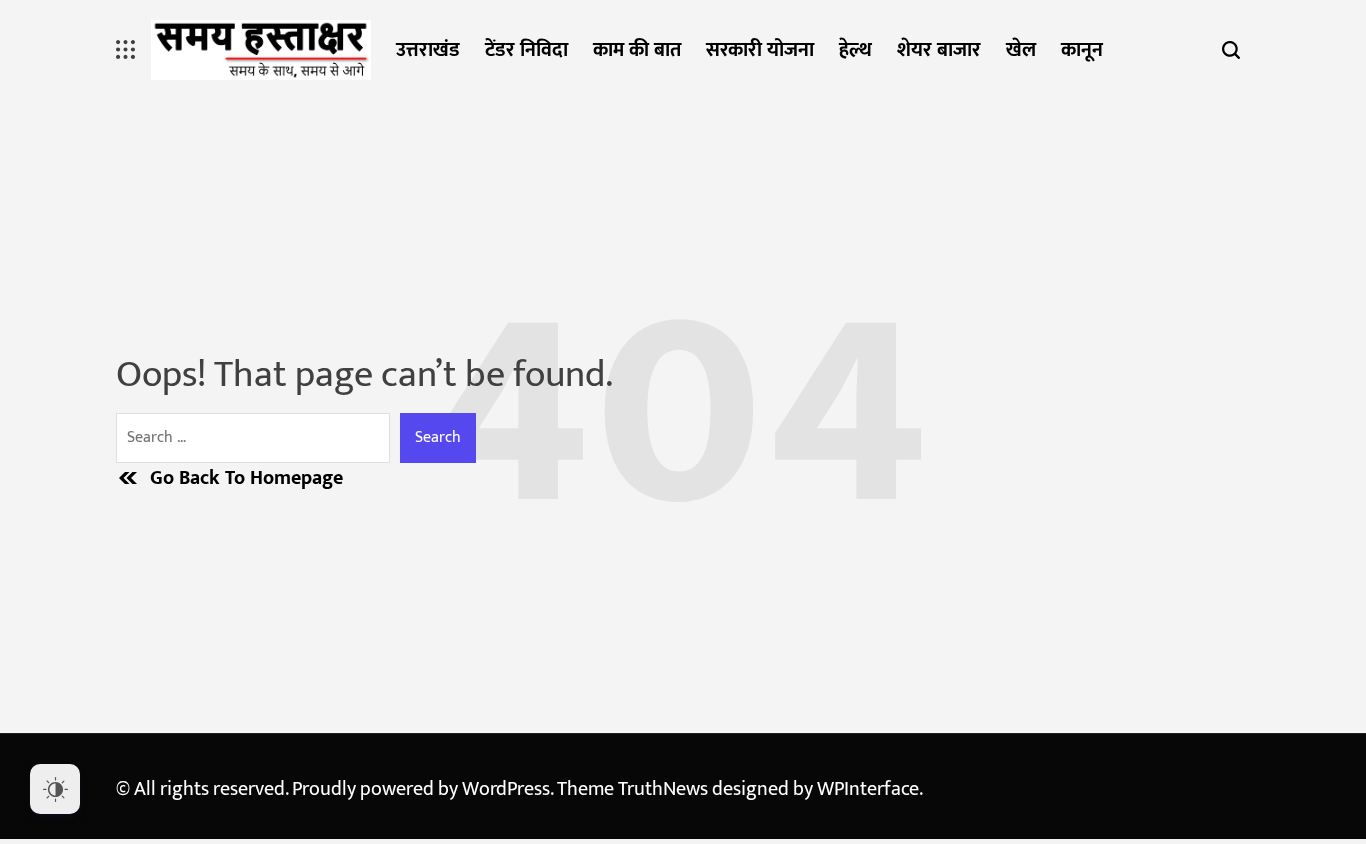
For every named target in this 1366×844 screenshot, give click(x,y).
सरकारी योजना (760, 50)
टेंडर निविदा (526, 50)
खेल (1021, 50)
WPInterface (868, 789)
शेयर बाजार (939, 50)
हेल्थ (855, 50)
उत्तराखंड (428, 50)
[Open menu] (126, 50)
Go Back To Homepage (246, 478)
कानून (1082, 50)
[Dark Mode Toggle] (55, 789)
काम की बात (637, 50)
